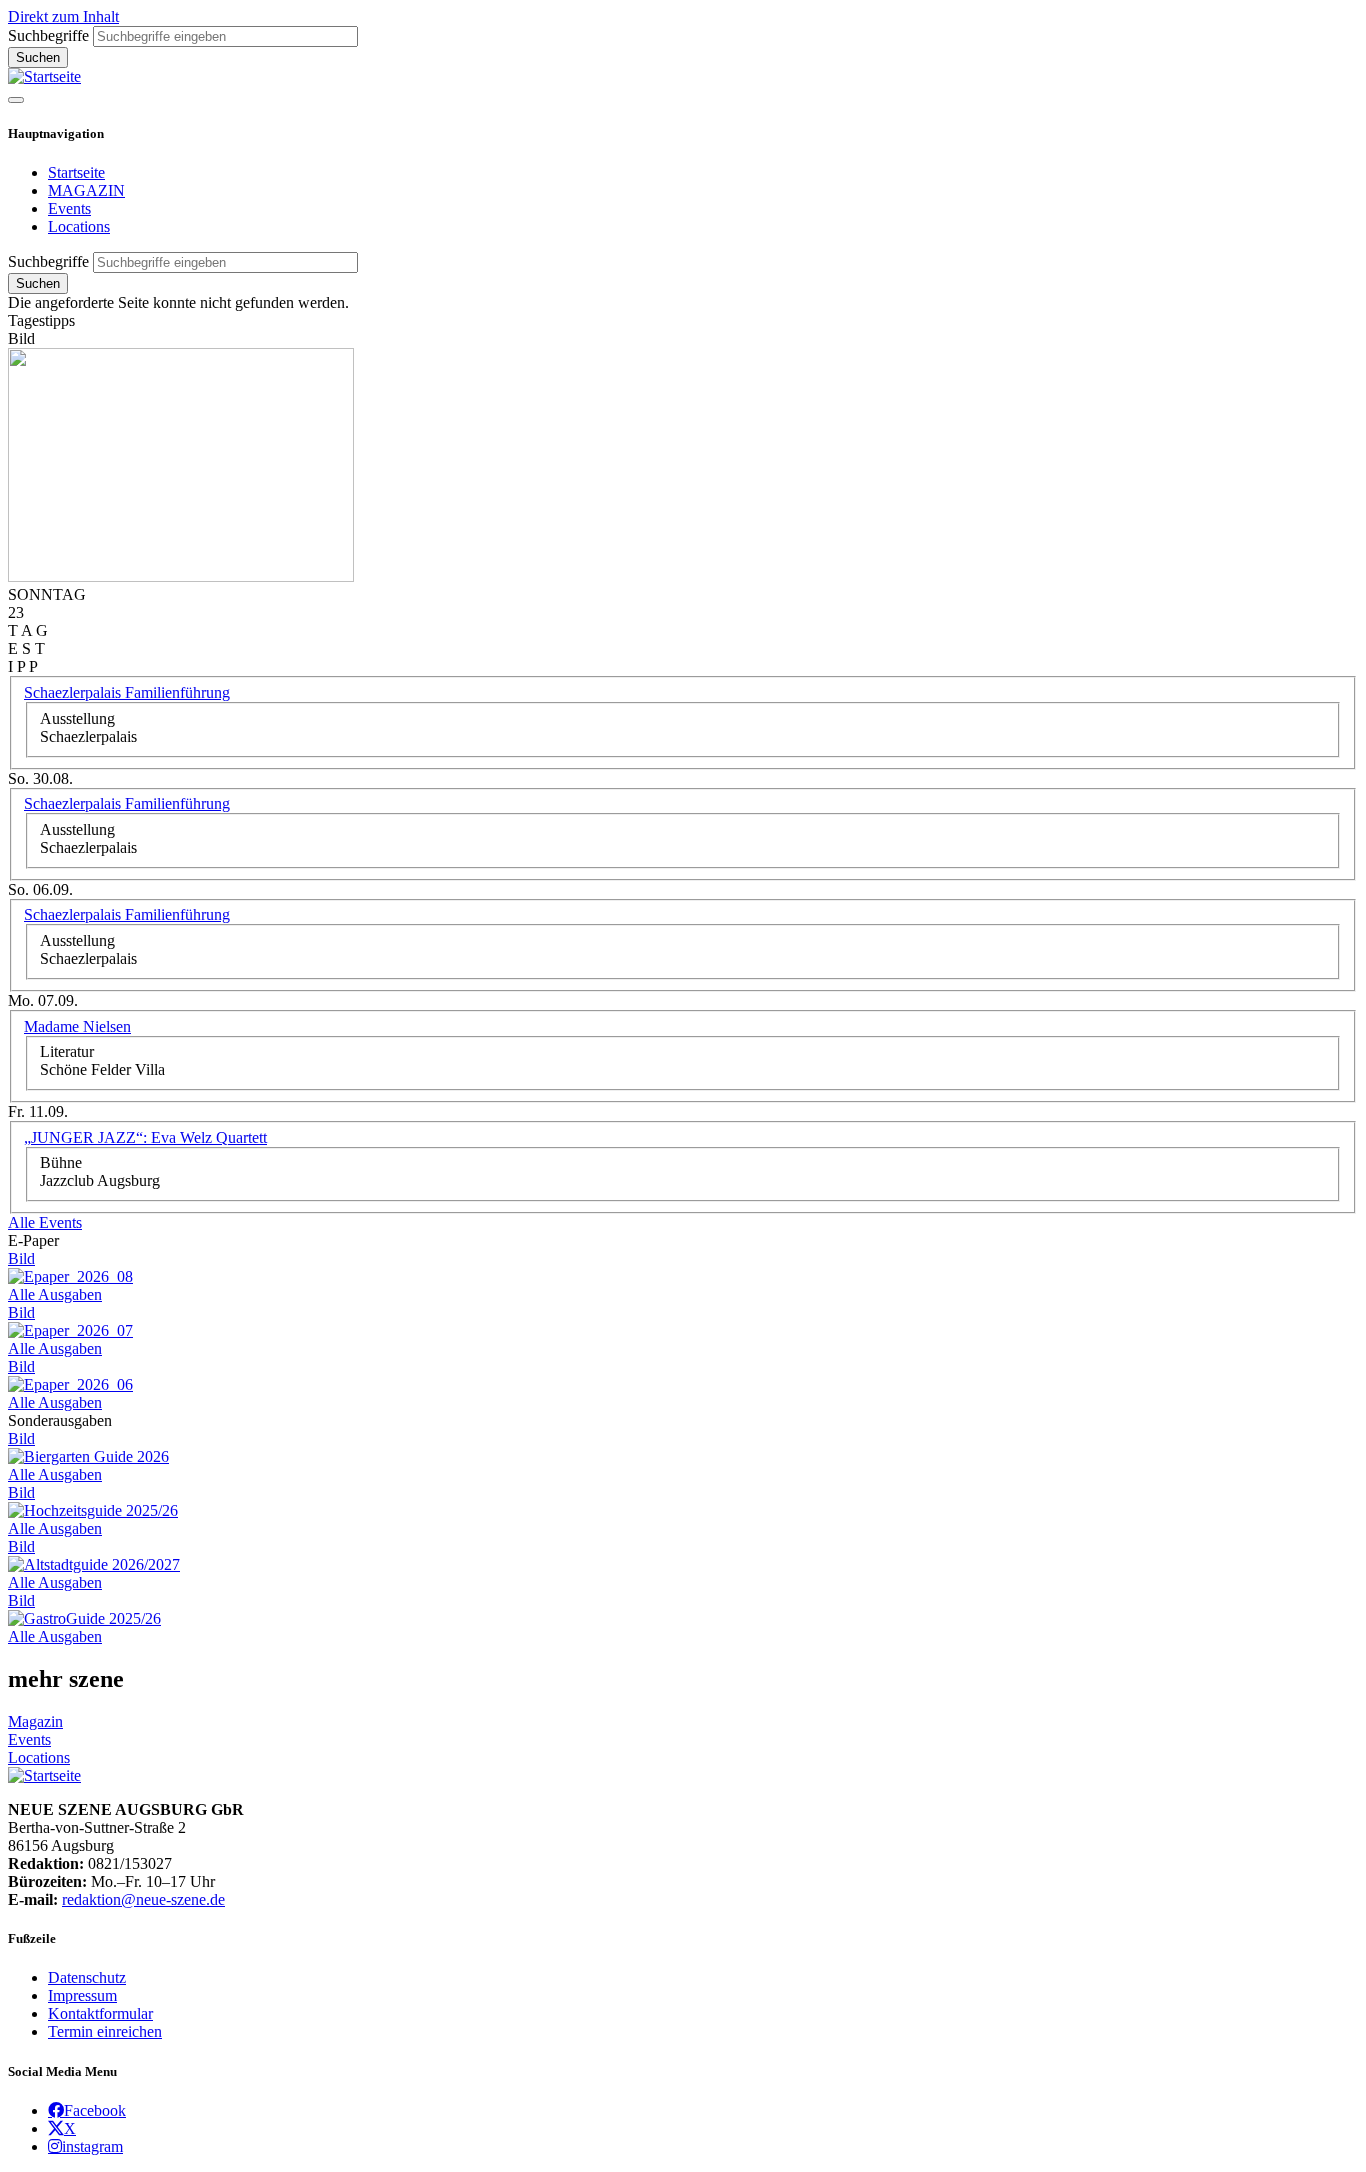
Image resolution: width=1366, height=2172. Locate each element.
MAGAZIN (86, 190)
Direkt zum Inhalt (63, 16)
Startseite (76, 172)
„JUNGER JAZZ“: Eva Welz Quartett (145, 1137)
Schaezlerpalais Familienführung (127, 692)
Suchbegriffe (48, 35)
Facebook (95, 2110)
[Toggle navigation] (16, 100)
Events (69, 208)
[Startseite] (44, 76)
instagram (92, 2146)
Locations (79, 226)
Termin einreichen (105, 2031)
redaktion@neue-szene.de (143, 1899)
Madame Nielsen (77, 1026)
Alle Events (45, 1222)
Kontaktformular (100, 2013)
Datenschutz (87, 1977)
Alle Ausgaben (55, 1294)
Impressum (82, 1995)
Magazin (35, 1721)
